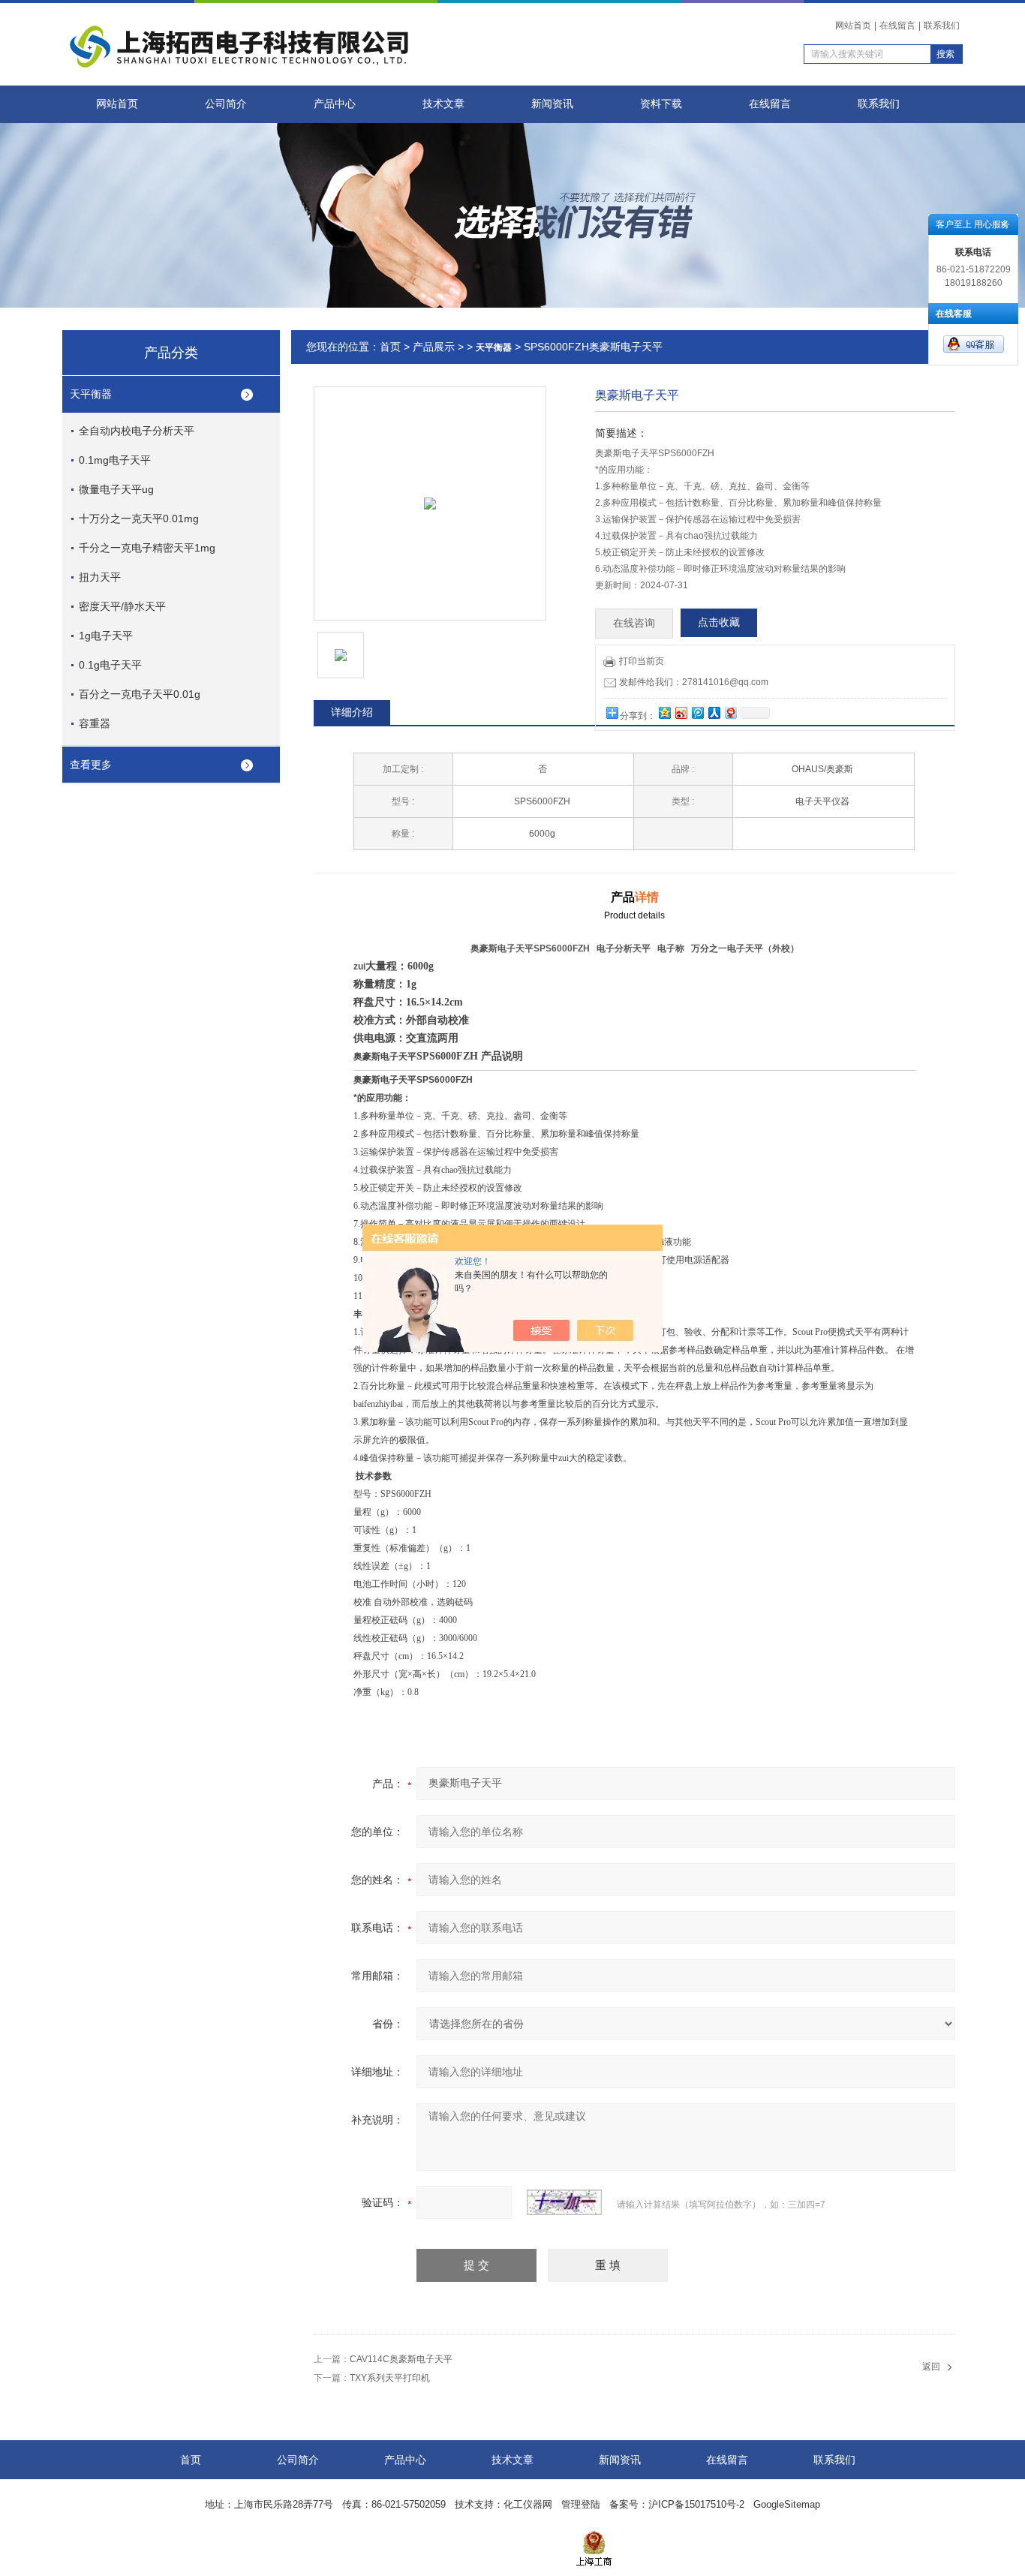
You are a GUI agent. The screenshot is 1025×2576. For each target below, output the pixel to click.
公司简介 (226, 104)
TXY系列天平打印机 (390, 2378)
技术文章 (443, 104)
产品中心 (335, 104)
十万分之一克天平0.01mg (139, 519)
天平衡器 (91, 394)
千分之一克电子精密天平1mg (147, 548)
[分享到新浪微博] (681, 712)
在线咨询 (634, 623)
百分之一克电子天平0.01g (140, 694)
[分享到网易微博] (730, 712)
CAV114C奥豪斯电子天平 (401, 2359)
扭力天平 (100, 577)
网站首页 (853, 26)
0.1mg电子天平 (115, 460)
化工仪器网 (528, 2504)
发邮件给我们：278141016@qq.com (694, 682)
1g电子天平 (106, 636)
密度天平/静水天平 (122, 606)
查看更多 (91, 765)
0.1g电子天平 (110, 665)
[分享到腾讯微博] (697, 712)
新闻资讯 (552, 104)
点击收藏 (719, 622)
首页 (390, 347)
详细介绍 (352, 712)
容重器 (95, 723)
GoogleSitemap (787, 2504)
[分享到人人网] (714, 712)
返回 (931, 2367)
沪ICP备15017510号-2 (696, 2504)
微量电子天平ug (116, 489)
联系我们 (942, 26)
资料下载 (661, 104)
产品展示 (434, 347)
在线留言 (897, 26)
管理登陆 (581, 2504)
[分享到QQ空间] (664, 712)
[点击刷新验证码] (564, 2202)
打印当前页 (642, 661)
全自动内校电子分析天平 (137, 431)
